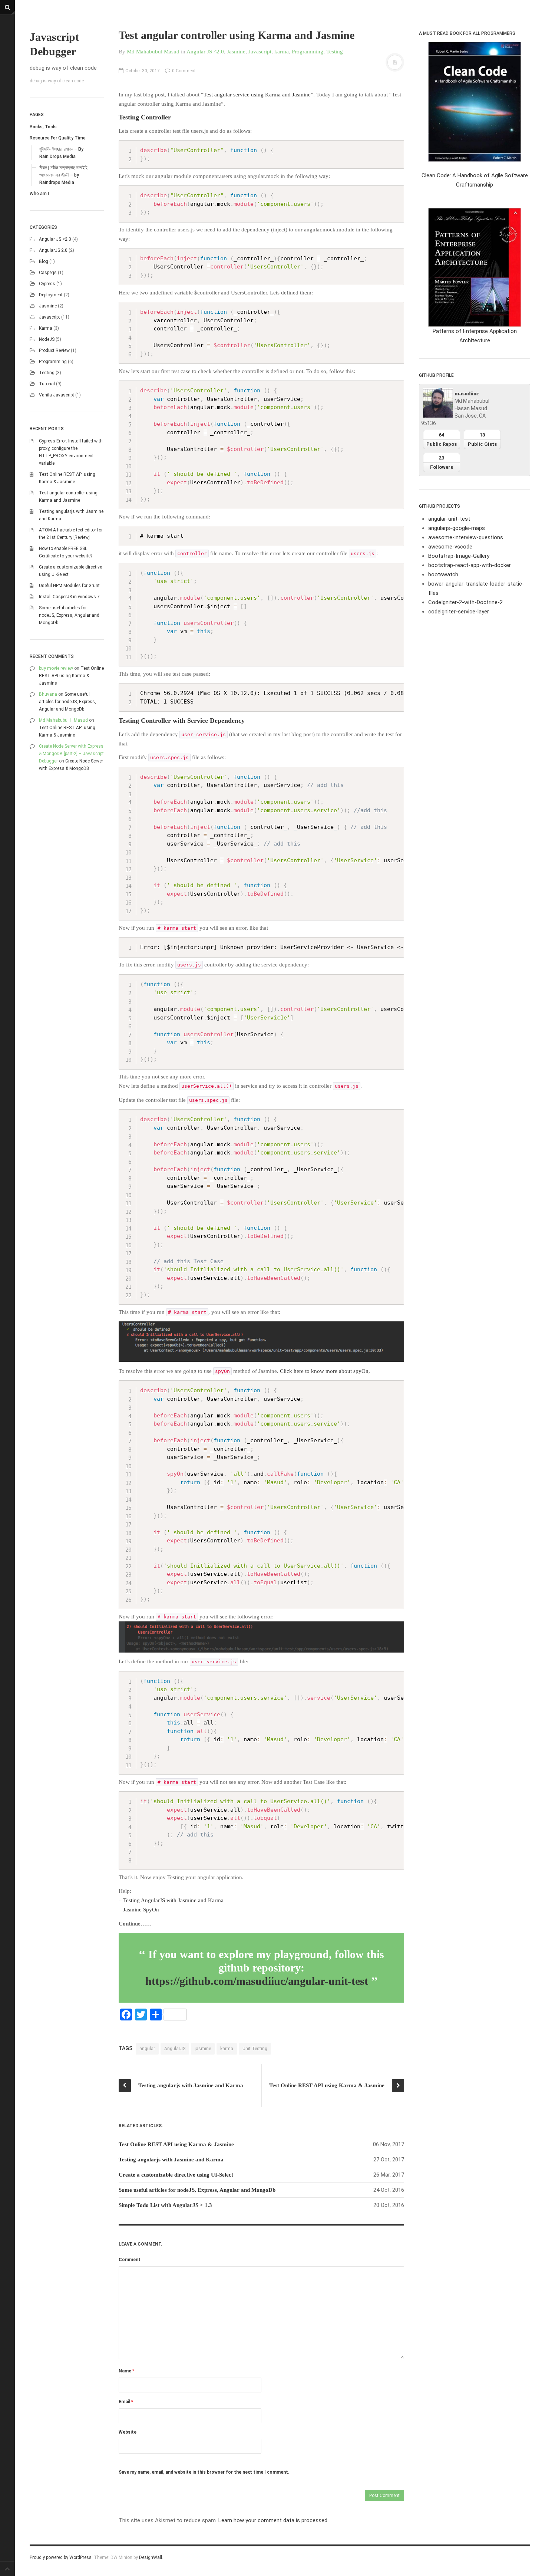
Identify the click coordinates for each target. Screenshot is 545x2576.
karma (46, 328)
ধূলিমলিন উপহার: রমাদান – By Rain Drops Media (61, 153)
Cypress (47, 284)
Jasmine (48, 306)
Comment (130, 2260)
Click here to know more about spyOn (324, 1371)
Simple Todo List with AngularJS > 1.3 (165, 2205)
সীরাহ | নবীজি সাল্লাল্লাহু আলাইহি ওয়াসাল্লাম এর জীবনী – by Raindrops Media (63, 175)
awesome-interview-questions (466, 537)
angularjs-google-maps (457, 528)
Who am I (39, 194)
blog (44, 261)
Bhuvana (48, 694)
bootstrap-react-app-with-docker (470, 565)
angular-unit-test (449, 519)
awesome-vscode (450, 547)
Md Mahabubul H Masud (63, 720)
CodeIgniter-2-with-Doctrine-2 (465, 602)
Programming (53, 362)
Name (126, 2371)
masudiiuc (467, 393)
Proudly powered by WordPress (61, 2557)
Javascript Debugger (54, 44)
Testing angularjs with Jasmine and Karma (171, 2160)
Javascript (49, 317)
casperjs (48, 273)
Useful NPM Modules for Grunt (69, 586)
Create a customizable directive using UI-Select (176, 2175)
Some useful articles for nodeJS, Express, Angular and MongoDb (69, 615)
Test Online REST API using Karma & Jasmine (71, 676)
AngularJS (175, 2049)
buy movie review (56, 668)
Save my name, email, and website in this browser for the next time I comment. (204, 2472)
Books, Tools (43, 127)
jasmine (203, 2049)
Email (126, 2402)
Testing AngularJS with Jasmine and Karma (173, 1900)
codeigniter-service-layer (459, 612)
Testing (47, 373)
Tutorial (47, 384)
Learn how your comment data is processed (273, 2520)
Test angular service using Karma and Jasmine (257, 95)
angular (147, 2049)
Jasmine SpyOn (141, 1910)
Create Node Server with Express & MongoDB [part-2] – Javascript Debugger (71, 754)
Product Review (54, 350)
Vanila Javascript (57, 395)
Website (128, 2432)
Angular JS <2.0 (55, 239)
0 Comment (183, 71)
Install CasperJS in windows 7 (69, 597)
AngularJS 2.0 (53, 250)
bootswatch (443, 574)
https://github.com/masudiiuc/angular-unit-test (257, 1981)
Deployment (51, 295)
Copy (396, 147)
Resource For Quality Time (58, 138)
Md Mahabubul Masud (153, 52)
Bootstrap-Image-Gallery (459, 556)
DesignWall (151, 2557)
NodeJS (47, 339)
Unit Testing (255, 2049)
